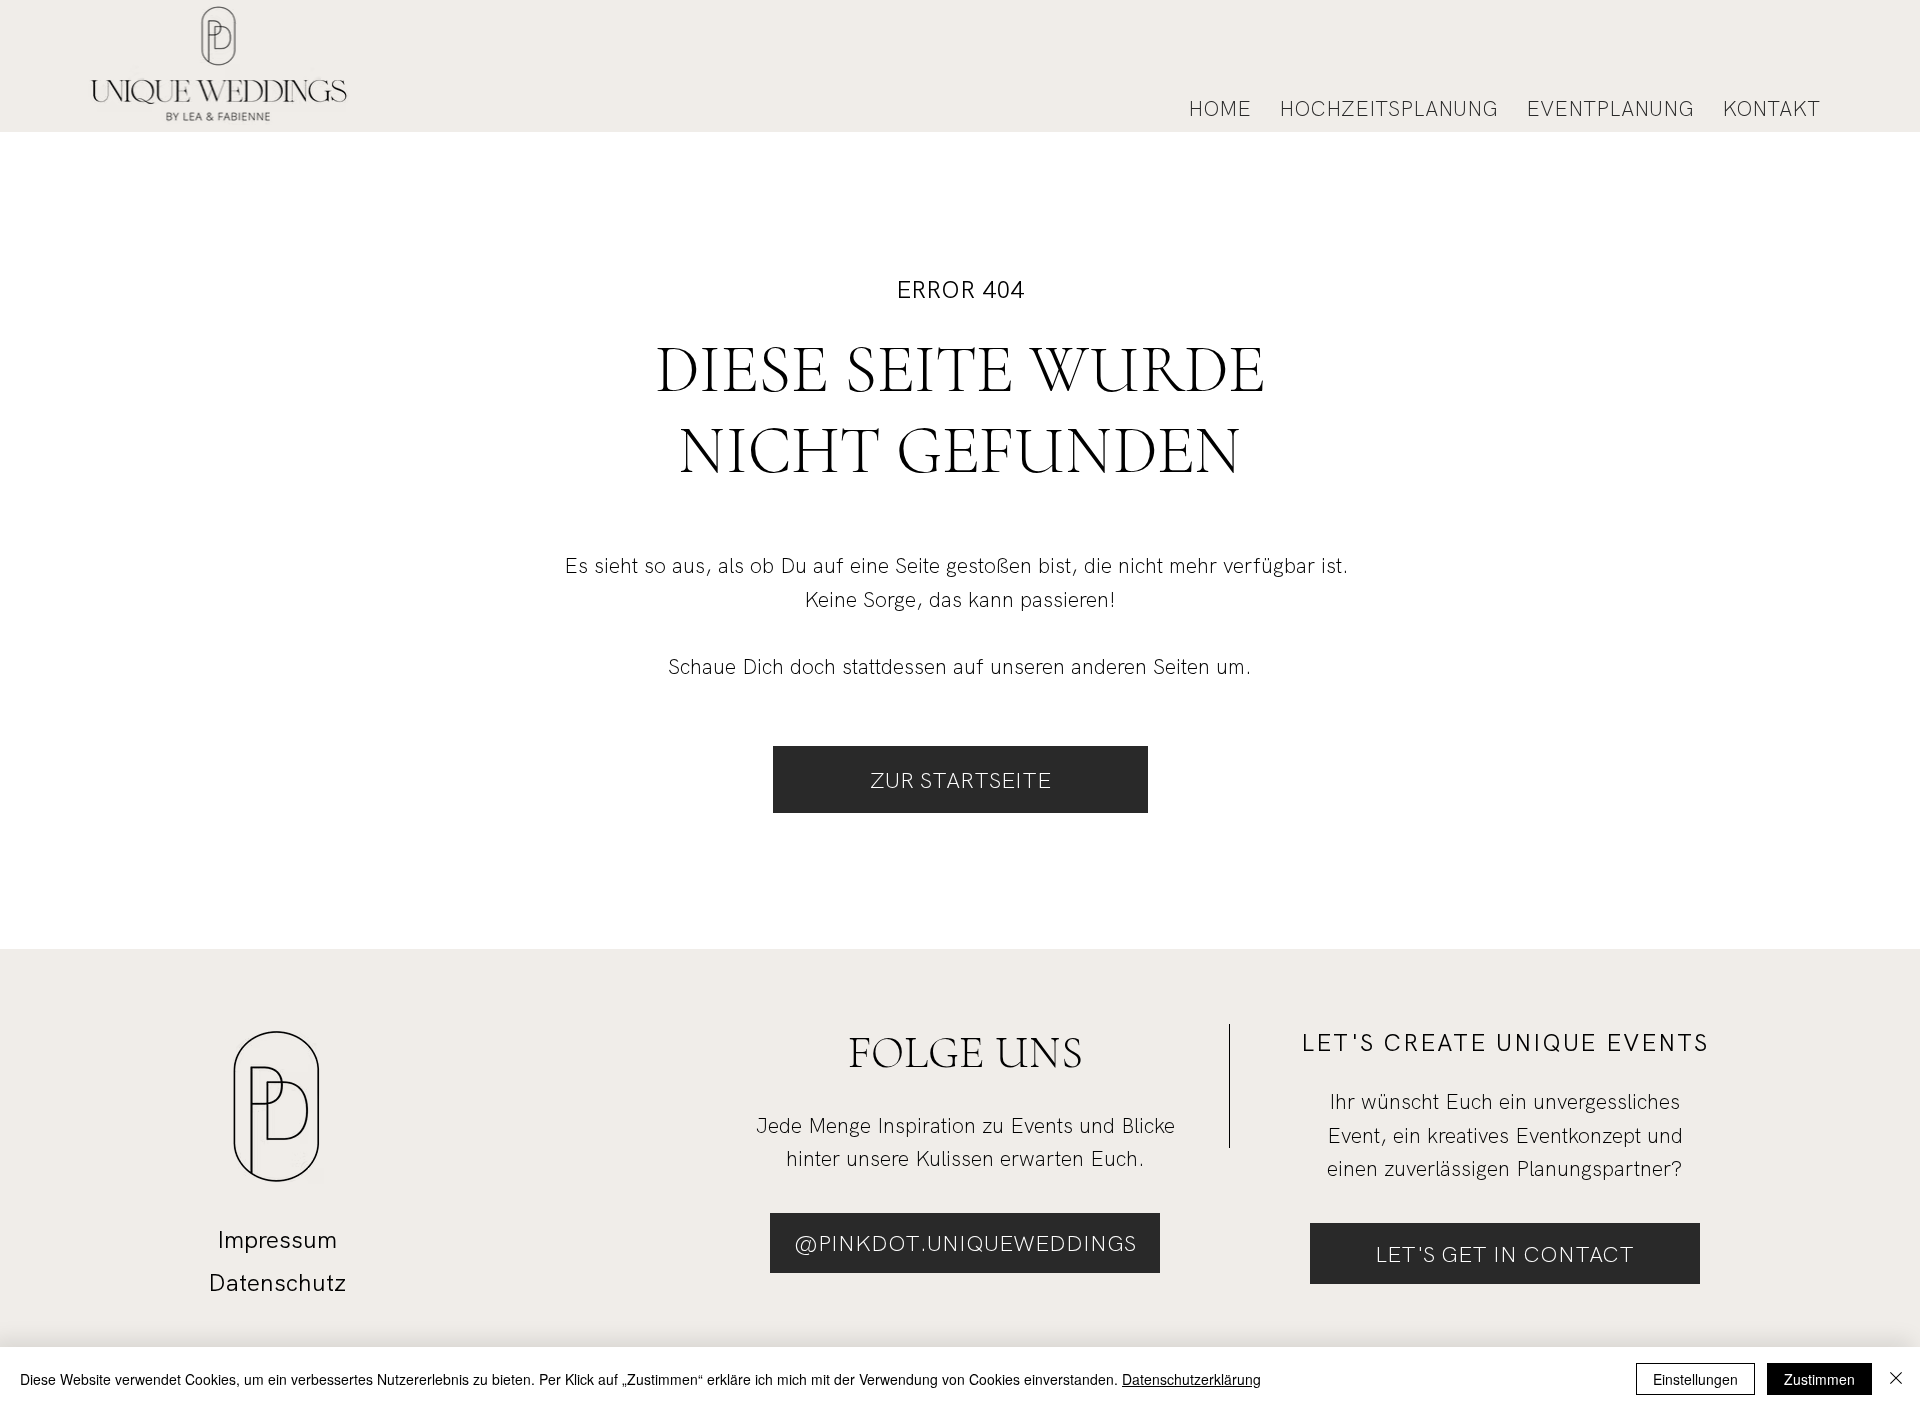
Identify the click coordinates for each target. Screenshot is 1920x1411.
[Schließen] (1896, 1379)
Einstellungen (1695, 1379)
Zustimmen (1819, 1379)
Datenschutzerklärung (1191, 1379)
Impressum (277, 1239)
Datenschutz (277, 1282)
